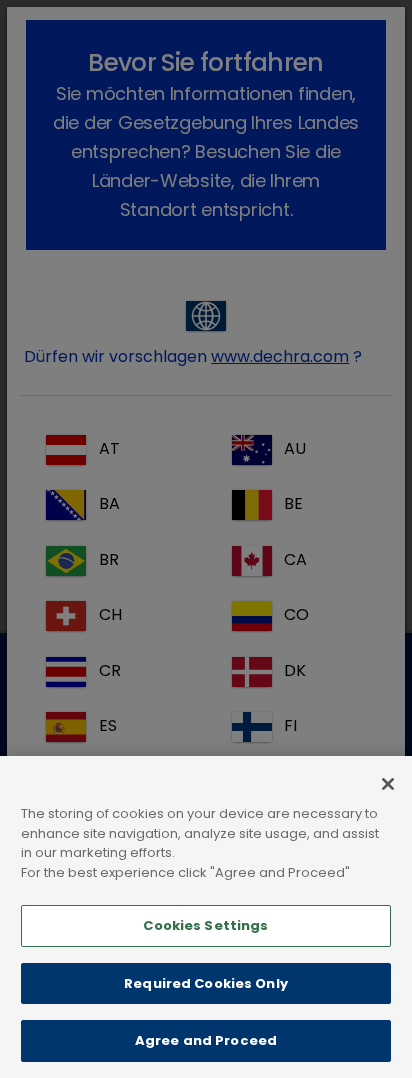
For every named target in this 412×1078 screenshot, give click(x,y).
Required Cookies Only (206, 983)
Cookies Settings (205, 925)
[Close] (388, 784)
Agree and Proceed (206, 1040)
